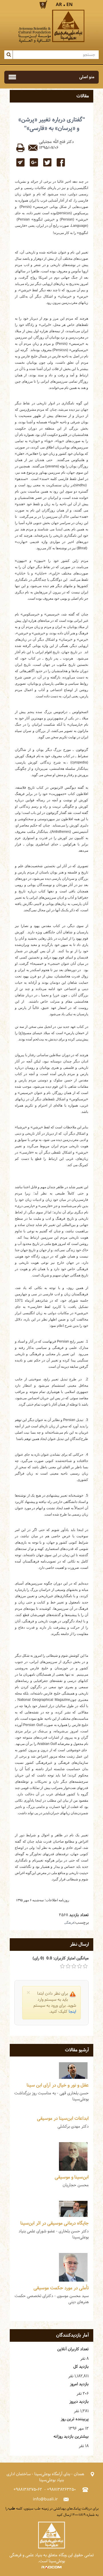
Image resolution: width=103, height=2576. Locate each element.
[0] (62, 1966)
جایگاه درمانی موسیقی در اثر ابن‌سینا (55, 2223)
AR (59, 5)
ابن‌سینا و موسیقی (72, 2177)
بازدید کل (81, 2367)
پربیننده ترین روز (75, 2419)
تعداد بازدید (79, 1915)
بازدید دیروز (79, 2402)
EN (70, 5)
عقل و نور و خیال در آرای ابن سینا (58, 2085)
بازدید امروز (79, 2384)
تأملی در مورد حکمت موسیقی (61, 2288)
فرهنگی (69, 1922)
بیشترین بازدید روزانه (71, 2437)
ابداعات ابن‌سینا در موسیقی (63, 2119)
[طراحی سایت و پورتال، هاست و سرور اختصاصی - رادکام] (51, 2567)
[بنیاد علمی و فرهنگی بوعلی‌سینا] (51, 26)
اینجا (72, 2012)
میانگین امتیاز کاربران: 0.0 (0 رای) (61, 1958)
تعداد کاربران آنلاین (73, 2349)
